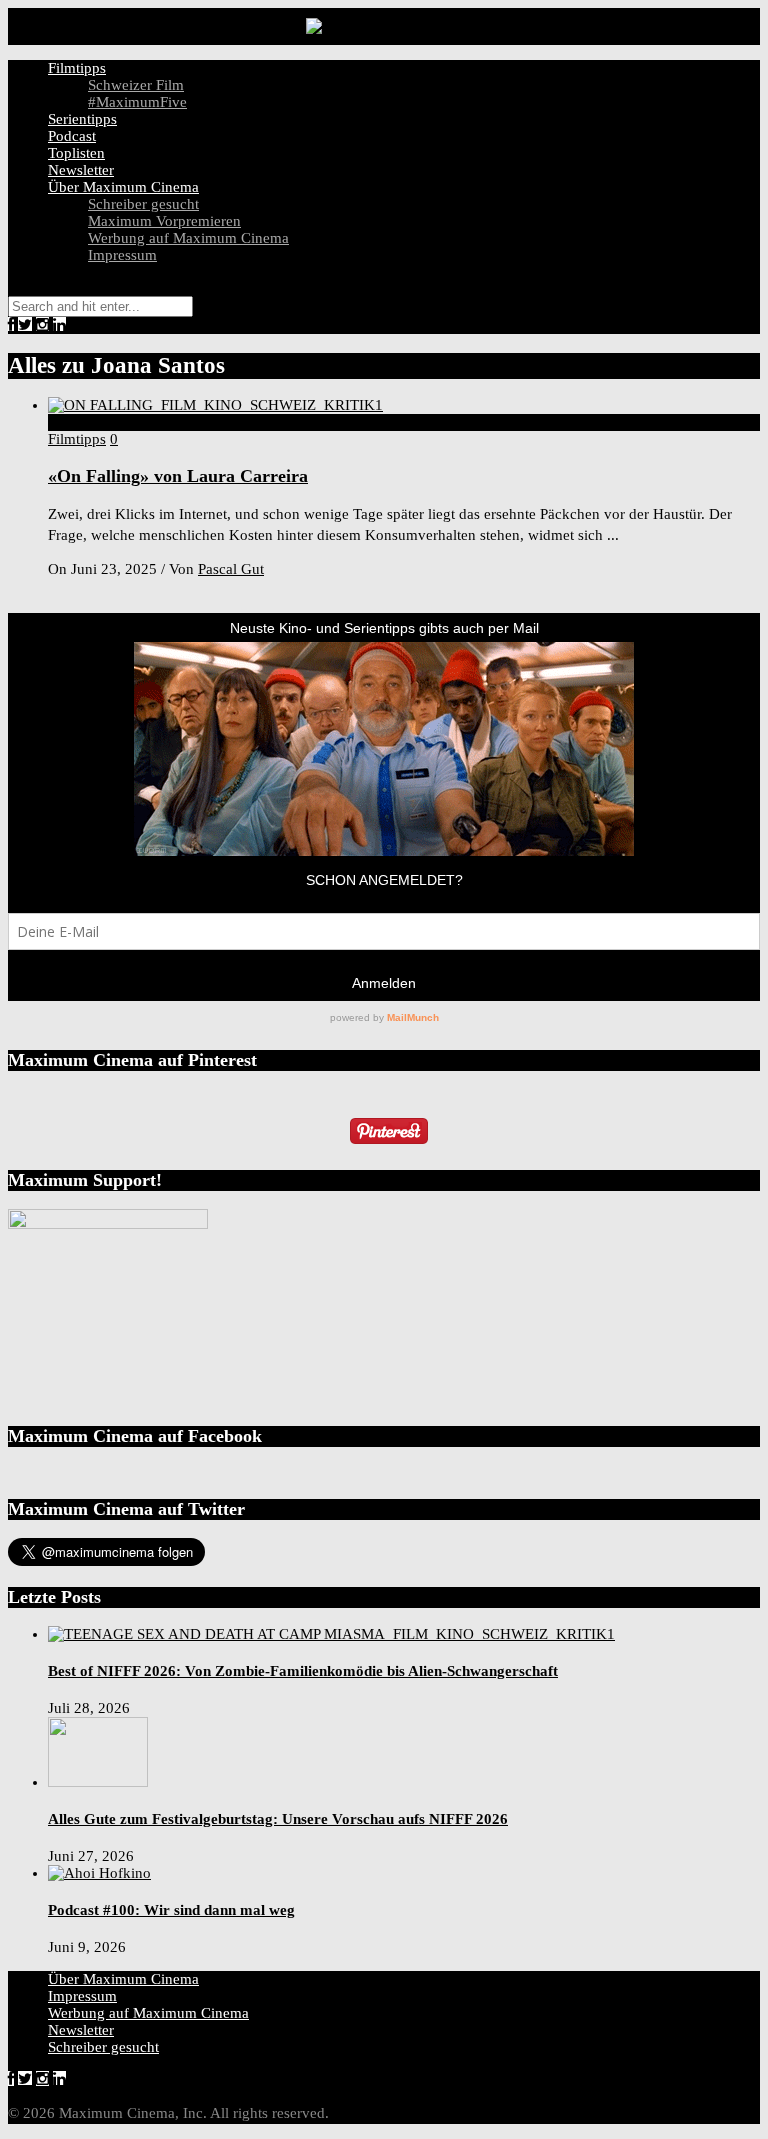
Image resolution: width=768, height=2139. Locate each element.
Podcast (72, 136)
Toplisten (76, 153)
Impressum (122, 255)
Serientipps (82, 119)
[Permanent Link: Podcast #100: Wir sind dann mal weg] (99, 1873)
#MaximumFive (137, 102)
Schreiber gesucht (143, 204)
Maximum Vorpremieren (164, 221)
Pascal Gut (231, 569)
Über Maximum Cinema (123, 187)
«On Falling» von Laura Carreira (178, 476)
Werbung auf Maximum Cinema (188, 238)
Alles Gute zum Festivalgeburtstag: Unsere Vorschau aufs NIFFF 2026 (278, 1819)
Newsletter (81, 170)
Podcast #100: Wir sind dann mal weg (171, 1910)
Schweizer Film (136, 85)
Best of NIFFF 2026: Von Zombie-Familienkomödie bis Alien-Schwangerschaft (303, 1671)
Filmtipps (77, 68)
